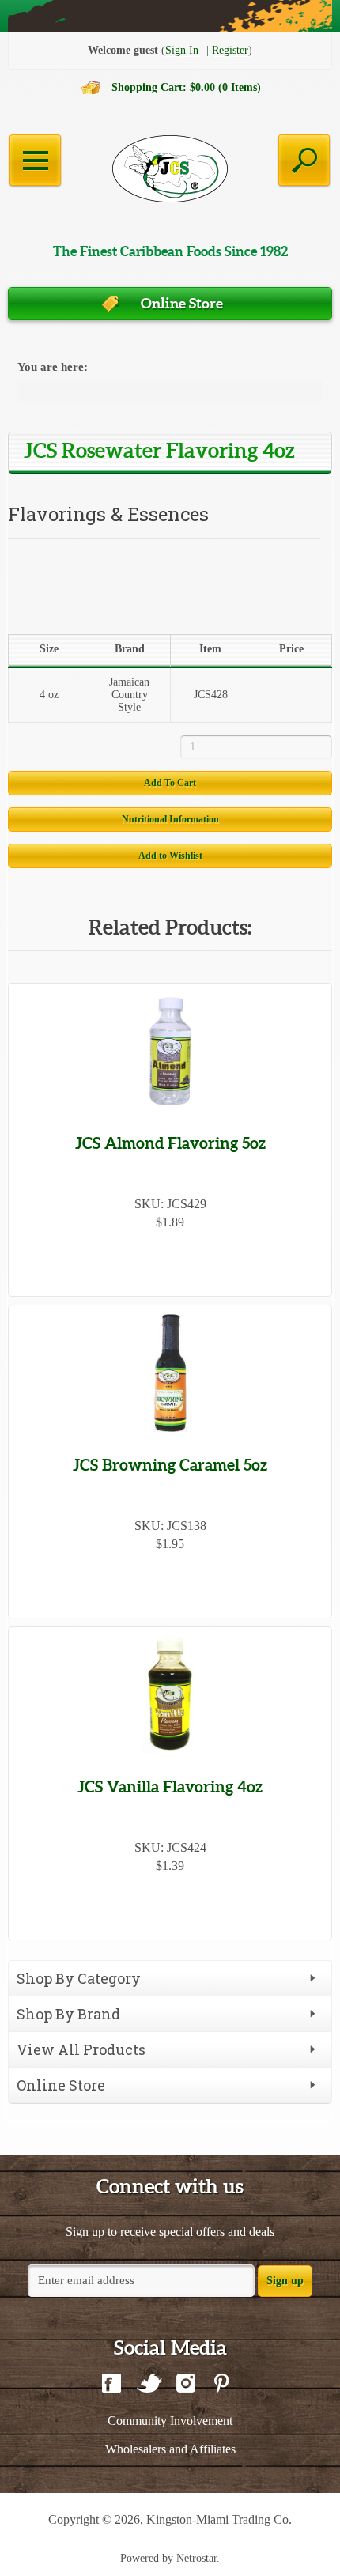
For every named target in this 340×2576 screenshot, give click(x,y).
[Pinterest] (221, 2385)
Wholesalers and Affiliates (170, 2449)
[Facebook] (111, 2385)
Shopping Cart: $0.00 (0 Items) (186, 87)
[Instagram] (185, 2385)
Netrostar (196, 2558)
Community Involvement (170, 2421)
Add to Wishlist (170, 856)
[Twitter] (148, 2385)
